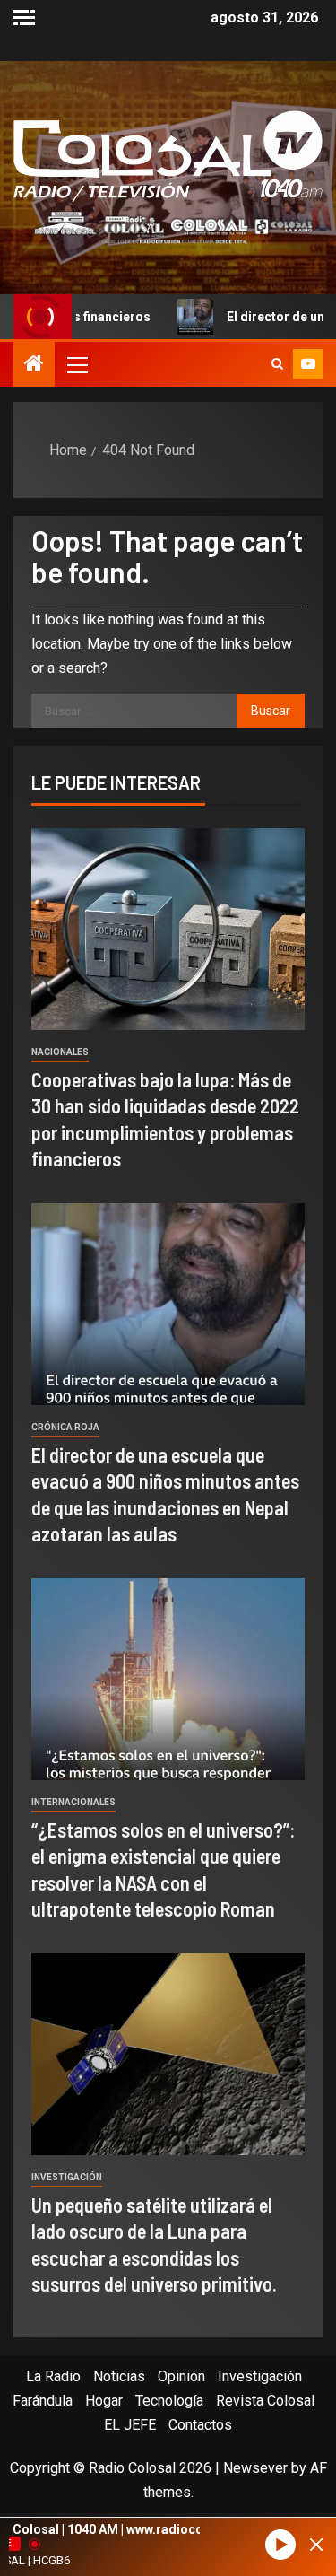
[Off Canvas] (24, 17)
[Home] (34, 365)
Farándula (43, 2401)
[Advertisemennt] (168, 227)
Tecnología (169, 2401)
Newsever (255, 2468)
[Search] (277, 364)
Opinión (181, 2376)
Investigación (67, 2177)
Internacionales (73, 1802)
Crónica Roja (65, 1427)
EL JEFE (130, 2425)
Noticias (119, 2376)
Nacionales (60, 1052)
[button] (76, 364)
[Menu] (76, 364)
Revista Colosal (265, 2401)
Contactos (200, 2425)
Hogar (104, 2401)
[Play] (280, 2545)
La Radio (53, 2376)
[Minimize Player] (316, 2545)
